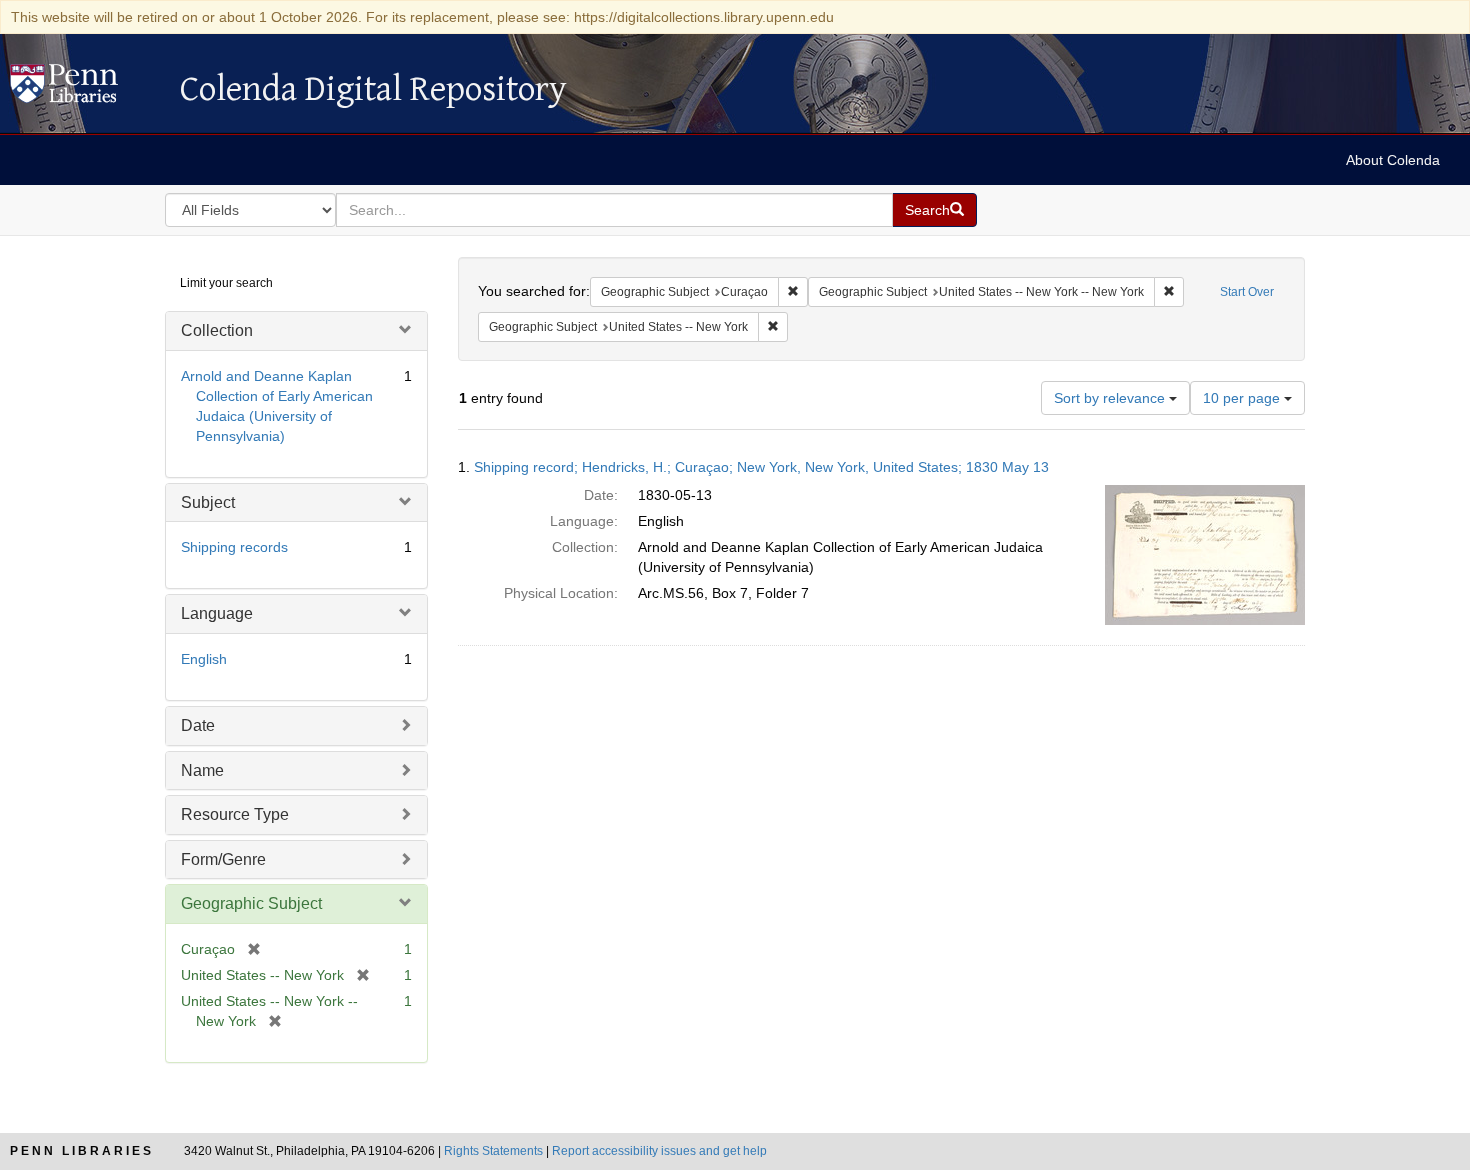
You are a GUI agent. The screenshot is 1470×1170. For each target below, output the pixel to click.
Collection (217, 330)
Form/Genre (223, 859)
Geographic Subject (251, 903)
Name (202, 770)
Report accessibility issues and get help (659, 1151)
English (204, 659)
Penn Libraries (82, 1151)
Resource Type (235, 814)
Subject (208, 502)
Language (217, 613)
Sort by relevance (1111, 398)
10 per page (1243, 398)
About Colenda (1393, 160)
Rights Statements (493, 1151)
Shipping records (234, 547)
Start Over (1247, 292)
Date (198, 725)
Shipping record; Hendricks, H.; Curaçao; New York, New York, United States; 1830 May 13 (761, 467)
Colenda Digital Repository (85, 89)
